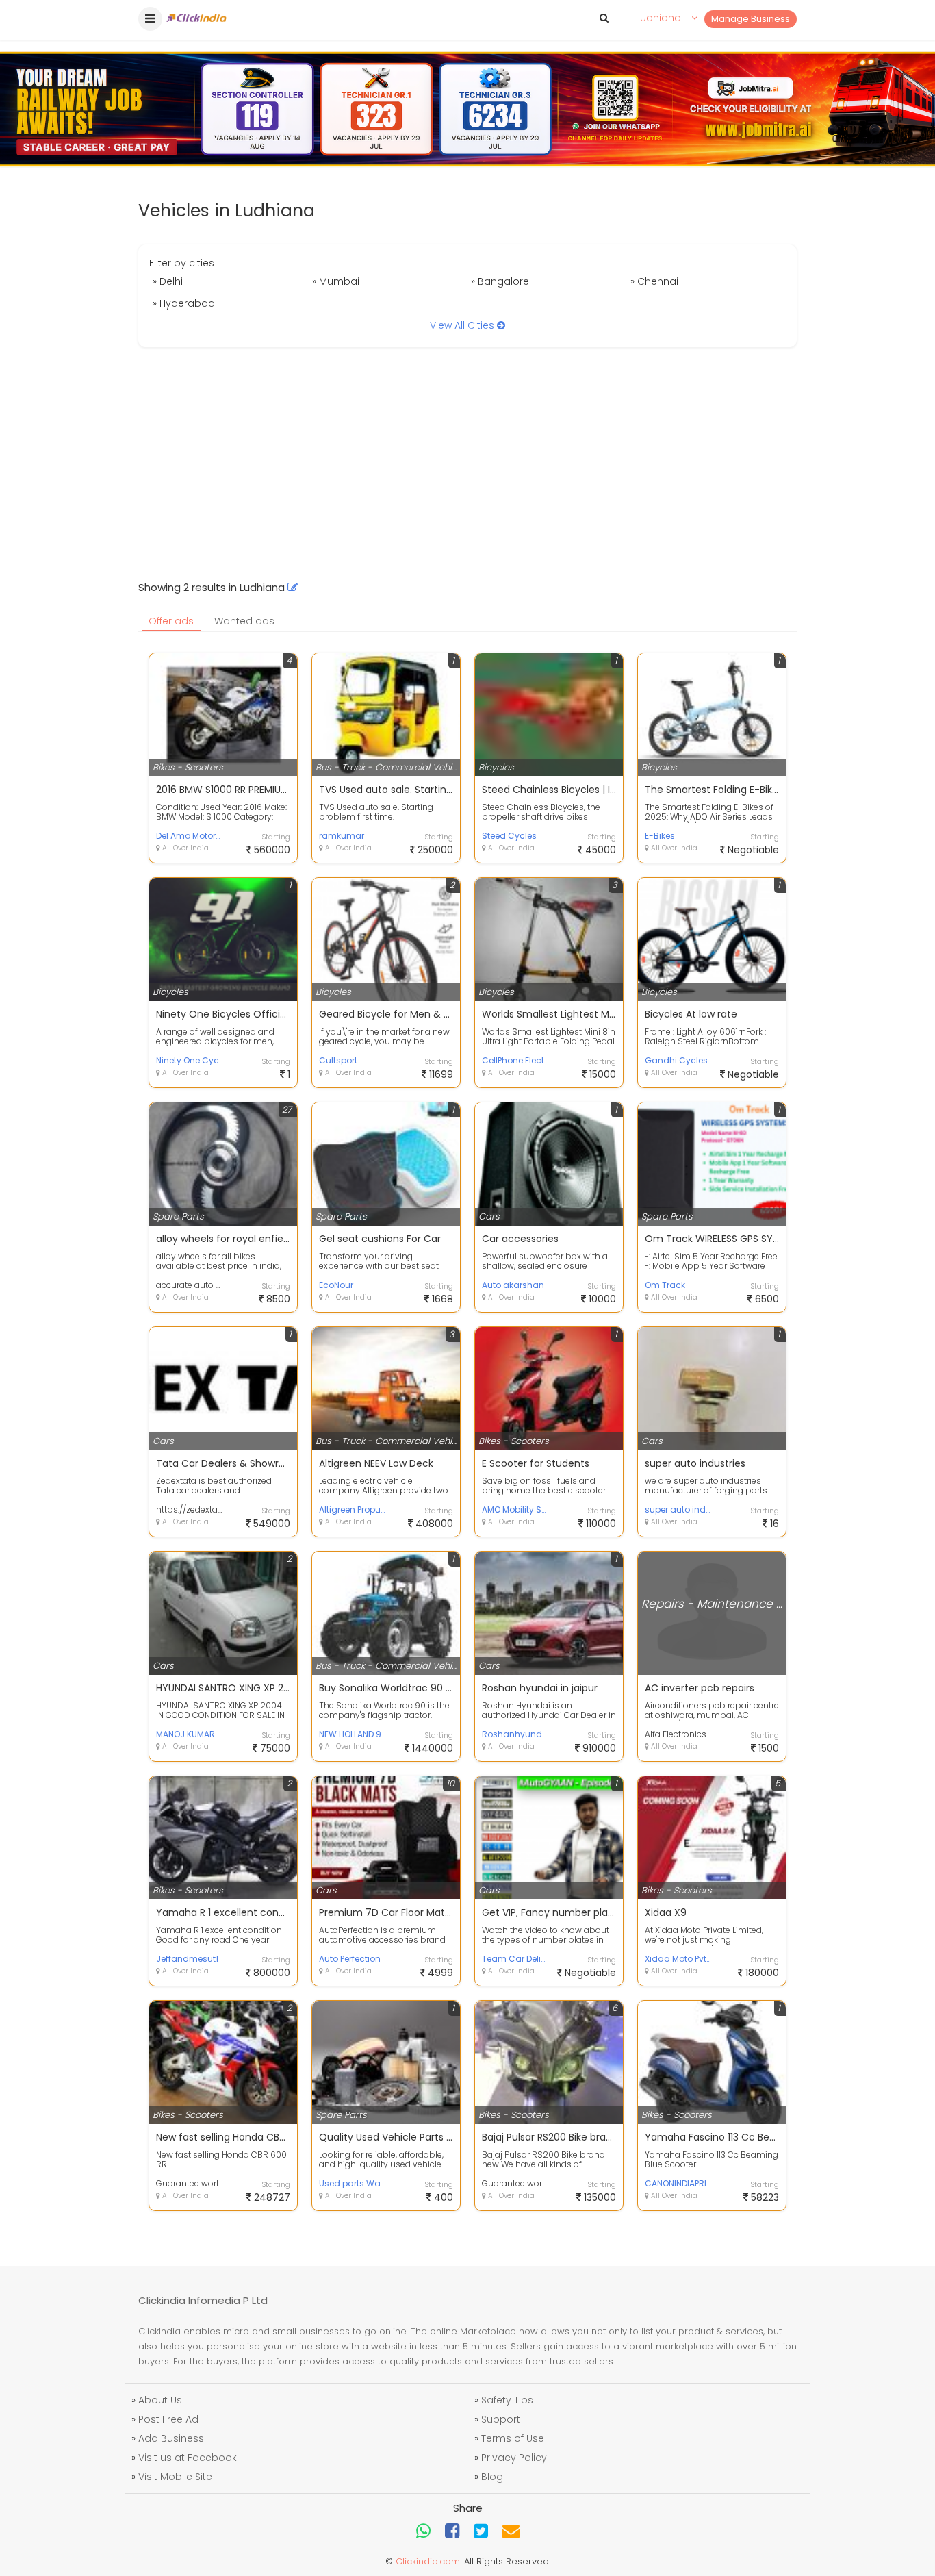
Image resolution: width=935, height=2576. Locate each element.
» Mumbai (336, 281)
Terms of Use (513, 2438)
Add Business (171, 2438)
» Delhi (168, 281)
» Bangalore (500, 281)
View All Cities (463, 325)
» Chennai (654, 281)
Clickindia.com (428, 2561)
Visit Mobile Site (175, 2477)
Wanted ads (244, 621)
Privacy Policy (514, 2458)
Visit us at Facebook (188, 2458)
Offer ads (171, 621)
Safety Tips (507, 2400)
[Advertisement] (467, 464)
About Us (160, 2400)
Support (501, 2419)
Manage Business (751, 19)
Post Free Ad (168, 2419)
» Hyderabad (184, 303)
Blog (492, 2477)
